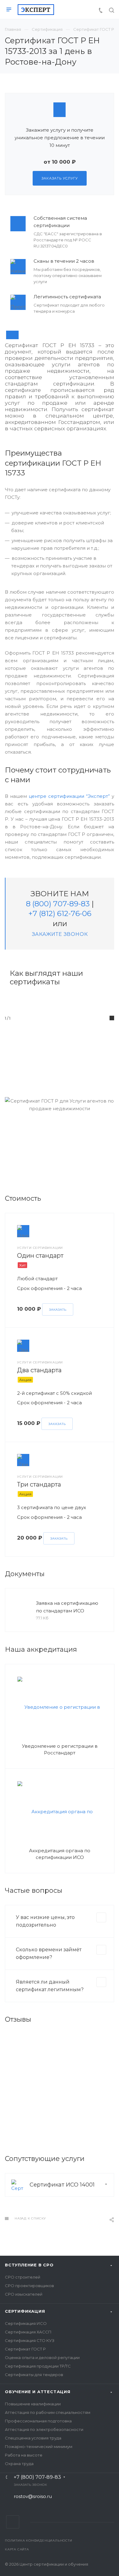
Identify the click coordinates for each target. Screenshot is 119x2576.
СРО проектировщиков (29, 2286)
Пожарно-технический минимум (39, 2446)
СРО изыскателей (24, 2294)
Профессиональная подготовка (38, 2421)
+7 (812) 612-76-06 (60, 913)
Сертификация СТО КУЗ (30, 2340)
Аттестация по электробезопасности (44, 2429)
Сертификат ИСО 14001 (62, 2185)
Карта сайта (17, 2549)
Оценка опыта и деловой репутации (42, 2357)
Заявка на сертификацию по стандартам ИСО (67, 1607)
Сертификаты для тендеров (34, 2375)
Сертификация (25, 2311)
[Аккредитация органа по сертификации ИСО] (60, 1811)
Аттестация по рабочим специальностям (48, 2412)
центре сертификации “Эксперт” (69, 796)
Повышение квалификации (33, 2404)
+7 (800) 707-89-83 (37, 2477)
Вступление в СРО (29, 2265)
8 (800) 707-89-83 (58, 904)
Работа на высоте (24, 2455)
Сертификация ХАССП (28, 2332)
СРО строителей (23, 2277)
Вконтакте (13, 2522)
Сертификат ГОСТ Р (25, 2349)
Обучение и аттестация (38, 2392)
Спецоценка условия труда (33, 2438)
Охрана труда (19, 2464)
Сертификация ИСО (26, 2323)
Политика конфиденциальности (39, 2540)
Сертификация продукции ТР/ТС (38, 2366)
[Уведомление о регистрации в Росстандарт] (60, 1707)
